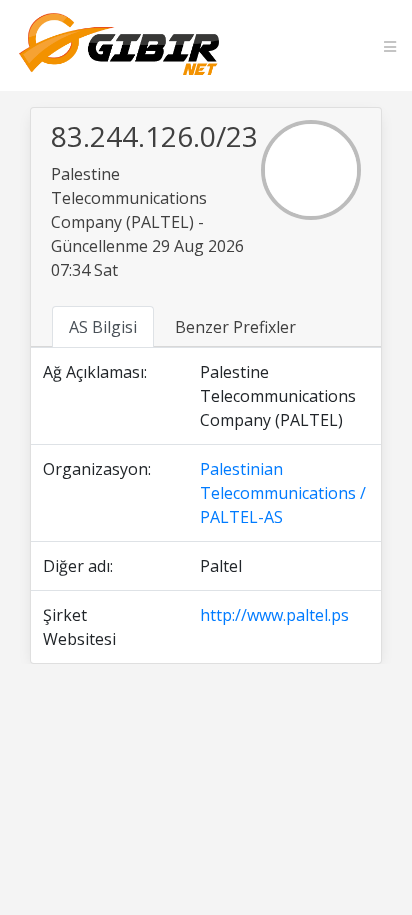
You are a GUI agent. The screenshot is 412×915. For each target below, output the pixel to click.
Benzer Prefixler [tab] (235, 327)
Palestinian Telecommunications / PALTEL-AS (283, 493)
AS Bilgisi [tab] (103, 327)
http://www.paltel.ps (274, 615)
